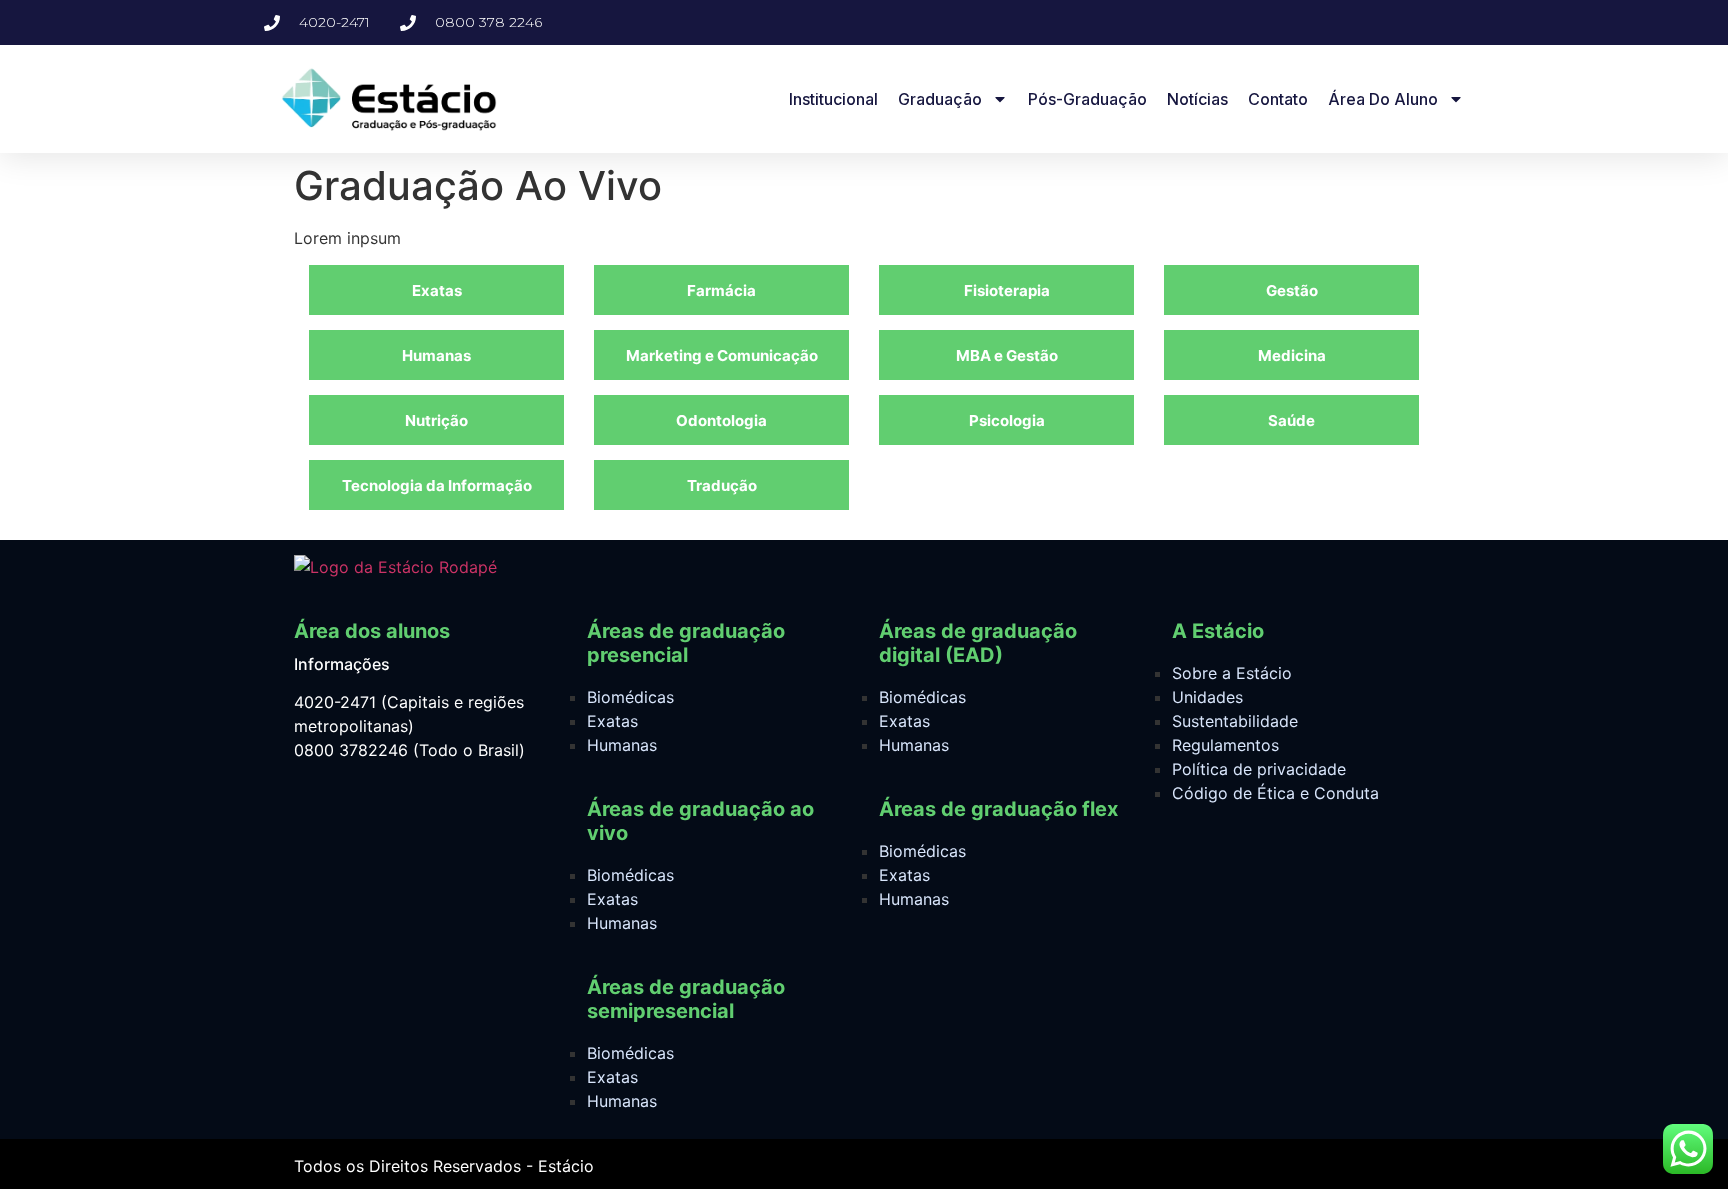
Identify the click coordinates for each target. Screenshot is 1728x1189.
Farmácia (721, 290)
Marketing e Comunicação (722, 355)
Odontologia (721, 420)
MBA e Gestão (1007, 355)
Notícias (1197, 99)
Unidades (1207, 697)
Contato (1278, 99)
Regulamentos (1225, 745)
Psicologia (1007, 420)
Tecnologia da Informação (437, 485)
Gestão (1292, 290)
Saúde (1291, 420)
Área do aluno (1383, 99)
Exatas (437, 290)
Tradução (722, 485)
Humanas (436, 355)
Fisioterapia (1007, 290)
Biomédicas (630, 697)
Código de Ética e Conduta (1275, 793)
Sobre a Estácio (1232, 673)
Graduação (940, 99)
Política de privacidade (1259, 769)
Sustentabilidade (1235, 721)
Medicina (1292, 355)
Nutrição (436, 420)
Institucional (833, 99)
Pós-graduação (1087, 99)
